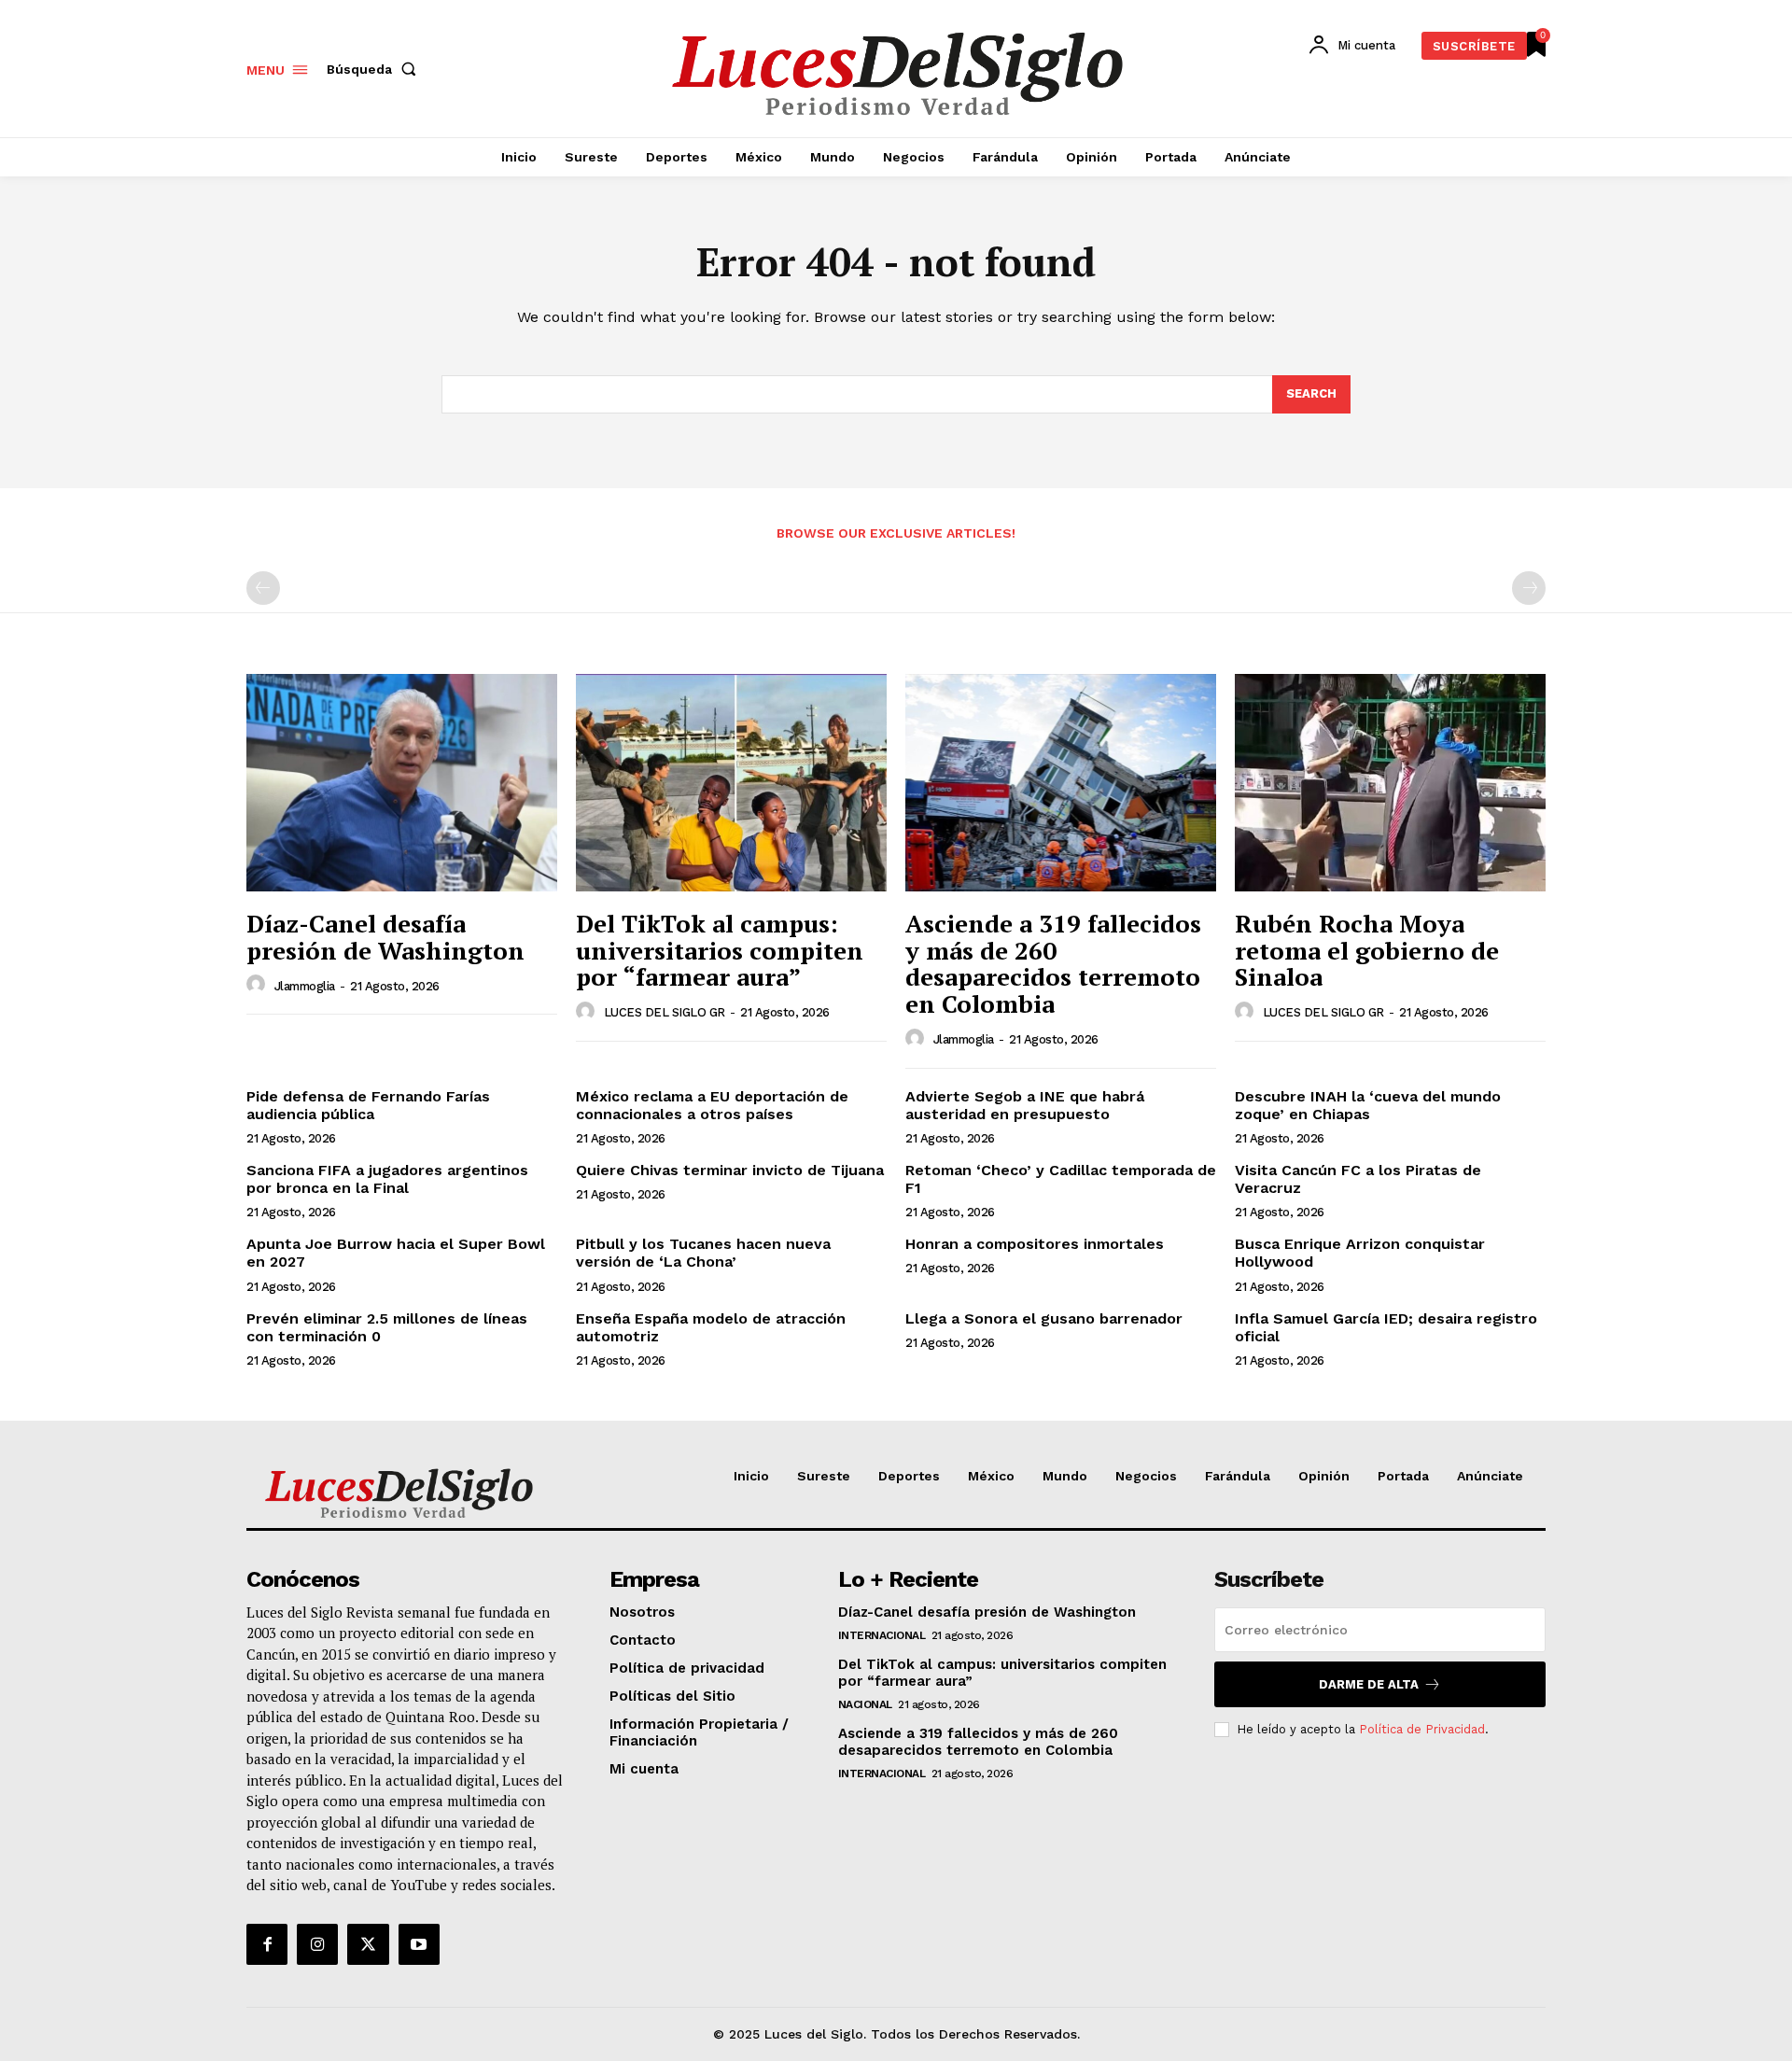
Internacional (882, 1635)
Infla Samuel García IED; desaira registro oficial (1386, 1327)
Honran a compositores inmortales (1035, 1244)
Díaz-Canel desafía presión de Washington (385, 937)
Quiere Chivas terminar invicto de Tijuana (730, 1170)
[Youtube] (419, 1944)
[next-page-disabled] (1529, 588)
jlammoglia (305, 986)
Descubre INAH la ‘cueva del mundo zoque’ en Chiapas (1368, 1105)
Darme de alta (1369, 1684)
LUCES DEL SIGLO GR (665, 1012)
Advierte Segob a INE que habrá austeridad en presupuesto (1025, 1105)
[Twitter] (368, 1944)
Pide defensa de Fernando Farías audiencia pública (368, 1105)
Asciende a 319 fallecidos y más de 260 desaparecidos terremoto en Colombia (1053, 963)
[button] (375, 69)
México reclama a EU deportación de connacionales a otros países (712, 1105)
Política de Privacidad (1422, 1729)
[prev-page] (263, 588)
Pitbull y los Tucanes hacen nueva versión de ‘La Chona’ (703, 1253)
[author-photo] (259, 985)
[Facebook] (267, 1944)
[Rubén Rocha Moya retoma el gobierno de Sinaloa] (1390, 783)
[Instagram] (317, 1944)
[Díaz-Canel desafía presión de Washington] (402, 783)
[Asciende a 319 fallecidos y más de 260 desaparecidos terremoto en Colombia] (1061, 783)
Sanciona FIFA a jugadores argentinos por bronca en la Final (387, 1179)
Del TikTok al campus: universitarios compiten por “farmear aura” (720, 950)
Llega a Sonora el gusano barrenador (1044, 1318)
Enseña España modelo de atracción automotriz (711, 1327)
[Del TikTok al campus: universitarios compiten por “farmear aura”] (731, 783)
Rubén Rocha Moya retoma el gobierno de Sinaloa (1367, 950)
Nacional (865, 1704)
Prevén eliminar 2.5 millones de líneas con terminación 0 (387, 1327)
